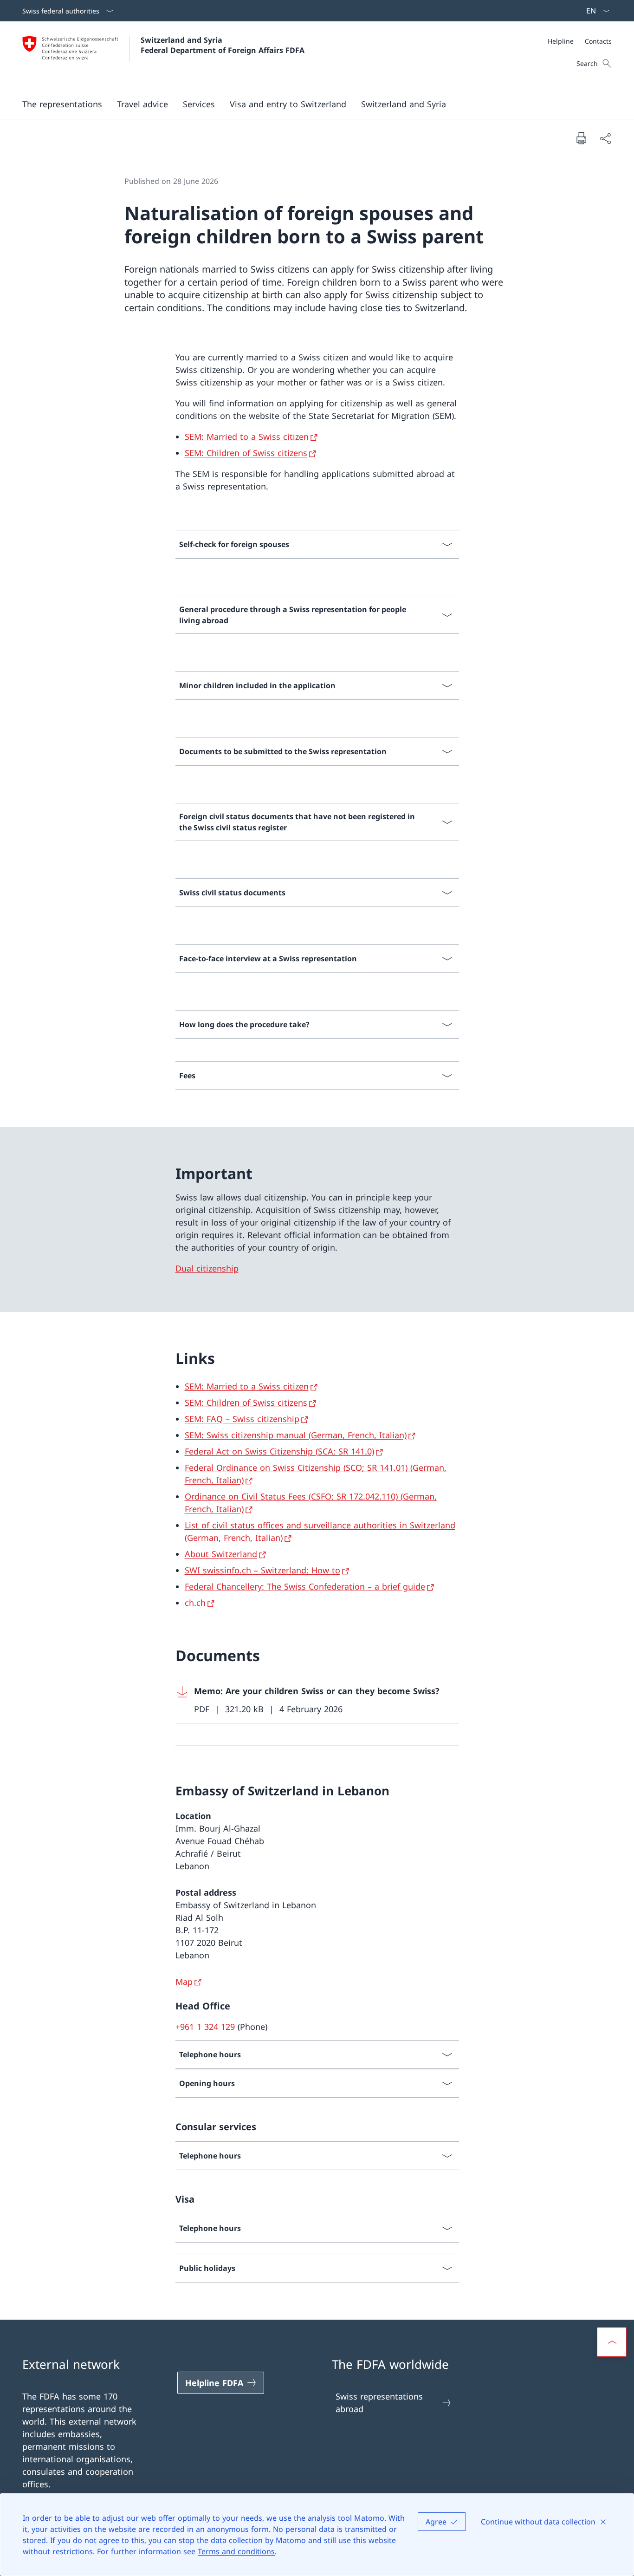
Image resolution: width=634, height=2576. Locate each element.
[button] (142, 104)
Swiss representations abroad (379, 2403)
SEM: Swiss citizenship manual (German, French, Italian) (296, 1435)
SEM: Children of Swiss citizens (246, 453)
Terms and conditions (236, 2551)
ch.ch (195, 1603)
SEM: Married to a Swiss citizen (247, 437)
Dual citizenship (207, 1268)
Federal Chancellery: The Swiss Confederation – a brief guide (305, 1586)
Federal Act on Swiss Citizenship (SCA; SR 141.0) (279, 1451)
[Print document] (581, 138)
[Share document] (605, 138)
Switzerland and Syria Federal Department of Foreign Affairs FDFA (223, 45)
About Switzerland (221, 1554)
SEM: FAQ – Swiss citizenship (242, 1419)
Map (184, 1982)
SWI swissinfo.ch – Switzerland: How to (262, 1570)
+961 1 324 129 (205, 2027)
